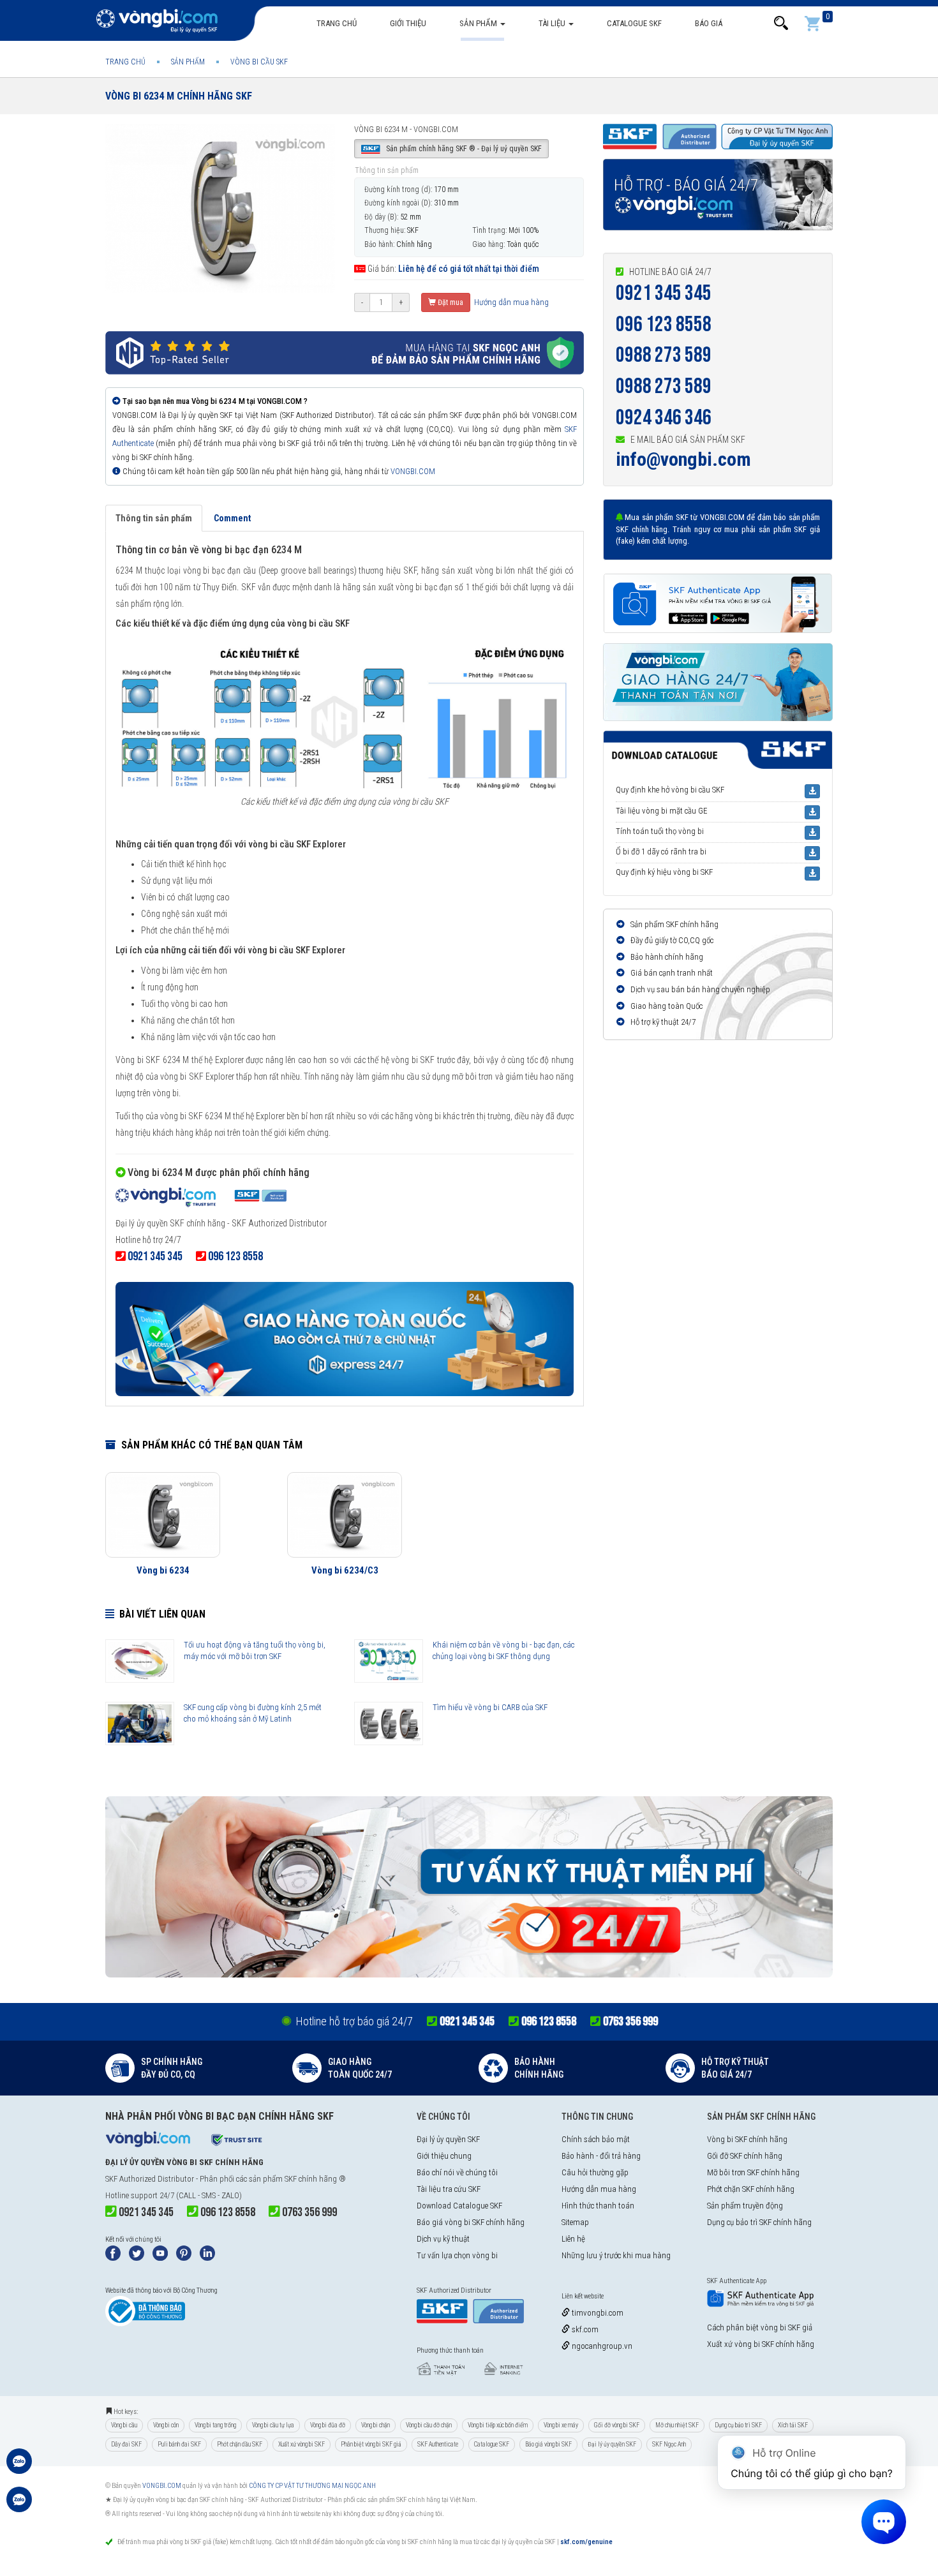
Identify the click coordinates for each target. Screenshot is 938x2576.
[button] (781, 23)
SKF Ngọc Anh (669, 2444)
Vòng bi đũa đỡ (328, 2425)
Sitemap (575, 2222)
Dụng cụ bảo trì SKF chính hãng (759, 2222)
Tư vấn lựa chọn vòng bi (457, 2255)
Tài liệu (553, 23)
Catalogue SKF (634, 23)
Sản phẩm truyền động (745, 2206)
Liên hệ (573, 2239)
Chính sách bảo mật (596, 2139)
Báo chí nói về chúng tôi (457, 2172)
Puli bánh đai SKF (179, 2444)
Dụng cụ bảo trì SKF (738, 2425)
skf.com (584, 2329)
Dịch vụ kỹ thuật (443, 2239)
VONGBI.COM (413, 471)
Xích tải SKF (793, 2425)
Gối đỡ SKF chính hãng (745, 2156)
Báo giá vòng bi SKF (548, 2444)
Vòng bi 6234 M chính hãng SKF (179, 96)
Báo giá (709, 23)
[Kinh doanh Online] (19, 2468)
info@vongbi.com (683, 459)
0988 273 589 (664, 355)
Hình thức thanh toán (598, 2206)
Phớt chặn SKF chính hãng (751, 2189)
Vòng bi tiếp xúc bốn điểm (498, 2425)
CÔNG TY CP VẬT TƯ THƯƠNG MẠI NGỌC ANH (312, 2486)
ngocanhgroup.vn (601, 2346)
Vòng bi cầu (124, 2425)
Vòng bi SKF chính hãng (747, 2139)
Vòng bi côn (166, 2425)
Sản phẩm (479, 23)
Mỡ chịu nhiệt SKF (677, 2425)
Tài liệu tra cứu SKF (449, 2189)
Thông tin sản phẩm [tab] (154, 518)
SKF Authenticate (438, 2444)
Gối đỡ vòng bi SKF (617, 2425)
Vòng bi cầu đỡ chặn (429, 2425)
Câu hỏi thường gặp (595, 2172)
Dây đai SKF (126, 2444)
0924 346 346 (664, 418)
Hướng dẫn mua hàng (510, 302)
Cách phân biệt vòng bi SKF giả (760, 2327)
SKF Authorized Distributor (150, 2179)
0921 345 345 (664, 293)
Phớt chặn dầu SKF (240, 2444)
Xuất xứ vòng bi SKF (301, 2444)
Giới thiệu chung (444, 2156)
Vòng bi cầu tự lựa (273, 2425)
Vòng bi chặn (376, 2425)
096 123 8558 (664, 324)
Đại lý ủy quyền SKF (448, 2139)
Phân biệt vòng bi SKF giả (371, 2444)
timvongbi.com (597, 2313)
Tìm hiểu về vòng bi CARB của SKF (490, 1707)
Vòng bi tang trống (215, 2425)
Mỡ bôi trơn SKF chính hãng (753, 2172)
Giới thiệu (408, 23)
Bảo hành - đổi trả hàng (601, 2156)
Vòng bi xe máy (561, 2425)
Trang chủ (337, 23)
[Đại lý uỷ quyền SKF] (201, 1199)
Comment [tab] (232, 518)
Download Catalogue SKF (459, 2206)
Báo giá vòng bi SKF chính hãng (471, 2222)
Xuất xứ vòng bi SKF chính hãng (761, 2344)
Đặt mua (450, 302)
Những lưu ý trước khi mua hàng (616, 2255)
